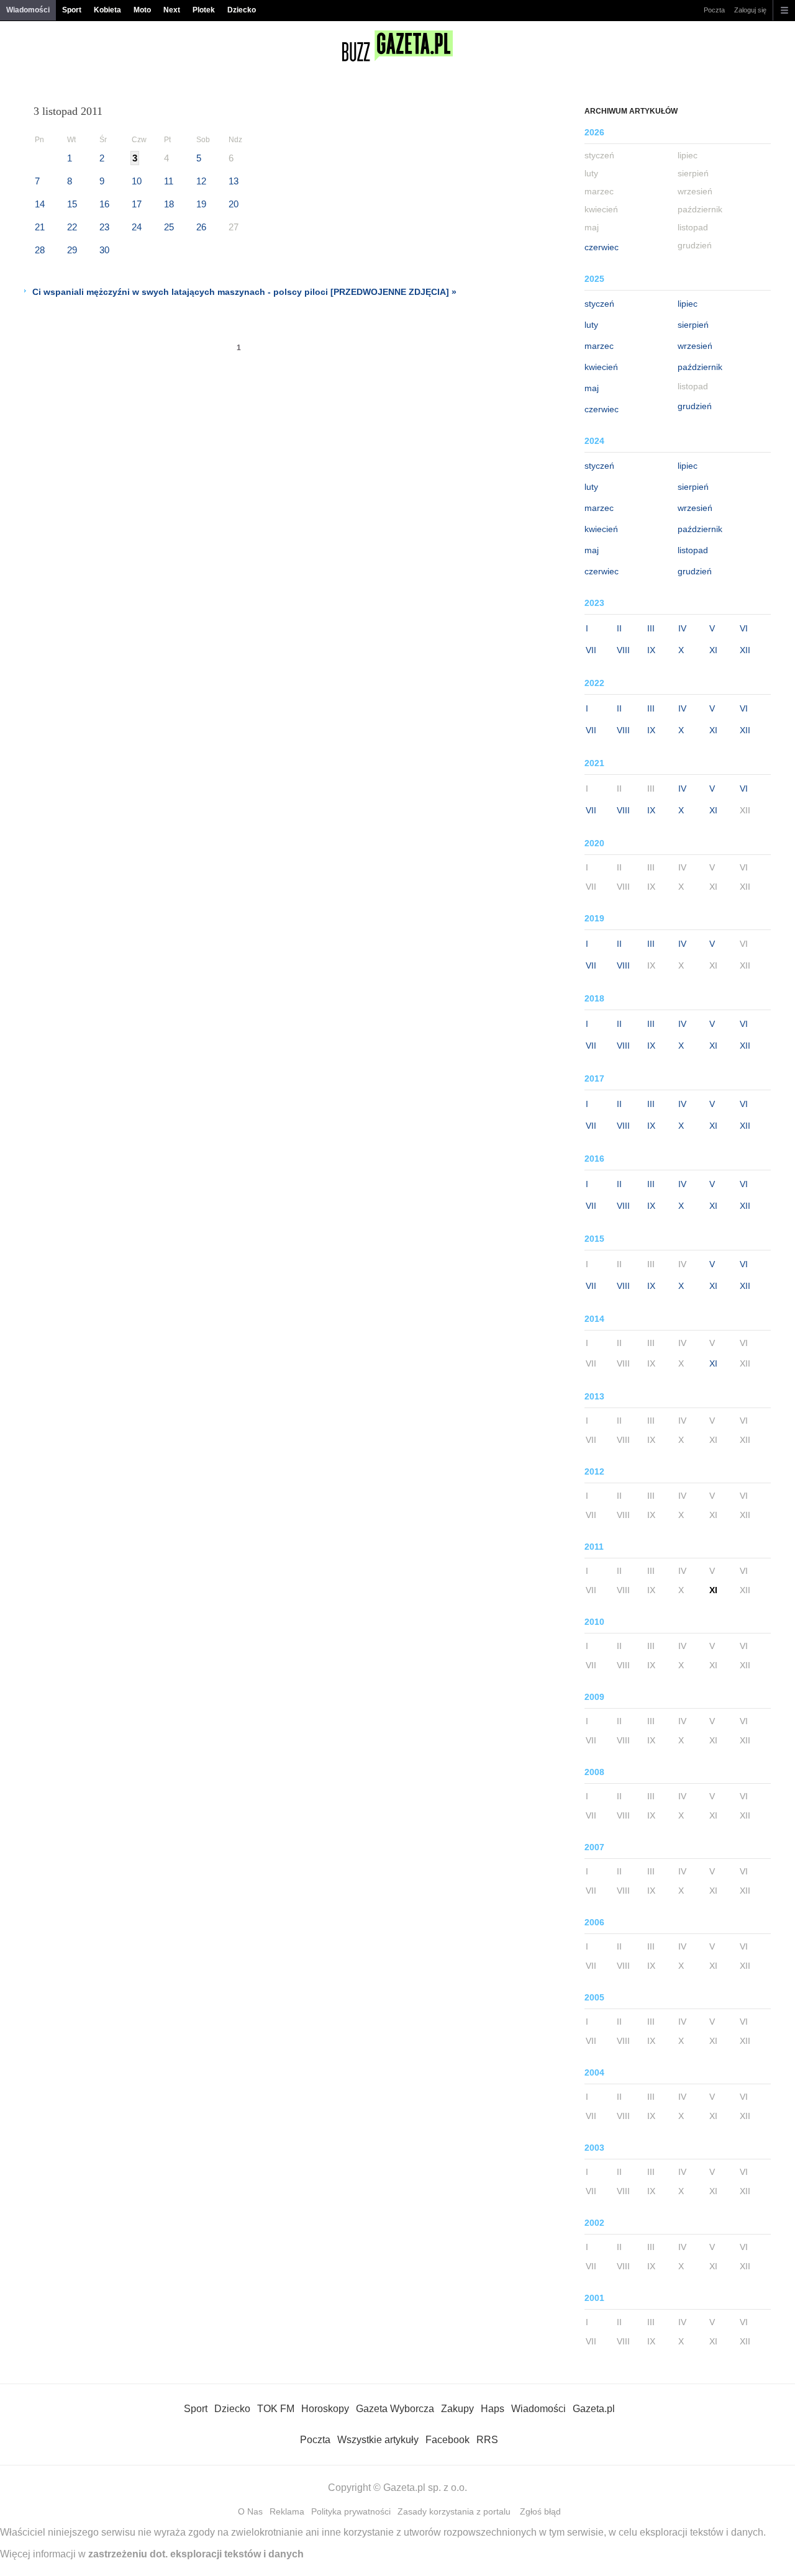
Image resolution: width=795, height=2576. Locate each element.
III (651, 628)
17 (137, 204)
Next (172, 10)
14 (40, 204)
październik (700, 367)
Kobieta (107, 10)
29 (72, 250)
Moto (142, 10)
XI (713, 650)
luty (591, 325)
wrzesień (695, 346)
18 (169, 204)
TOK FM (276, 2409)
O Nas (250, 2511)
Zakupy (457, 2409)
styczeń (599, 304)
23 (104, 227)
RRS (487, 2440)
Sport (72, 10)
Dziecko (242, 10)
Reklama (287, 2511)
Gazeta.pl (594, 2409)
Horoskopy (325, 2409)
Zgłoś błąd (540, 2511)
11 (169, 181)
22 (72, 227)
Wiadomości (28, 10)
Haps (493, 2409)
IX (651, 650)
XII (745, 650)
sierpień (693, 325)
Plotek (204, 10)
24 (137, 227)
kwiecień (601, 367)
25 (169, 227)
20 (234, 204)
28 (40, 250)
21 (40, 227)
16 (104, 204)
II (619, 628)
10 (137, 181)
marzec (599, 346)
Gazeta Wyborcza (395, 2409)
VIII (623, 650)
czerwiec (602, 247)
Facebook (447, 2440)
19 (201, 204)
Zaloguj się (750, 10)
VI (744, 628)
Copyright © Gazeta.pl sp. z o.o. (397, 2488)
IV (682, 628)
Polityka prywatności (351, 2511)
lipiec (688, 304)
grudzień (695, 406)
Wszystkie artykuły (378, 2440)
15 (72, 204)
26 (201, 227)
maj (592, 388)
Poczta (714, 10)
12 (201, 181)
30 (104, 250)
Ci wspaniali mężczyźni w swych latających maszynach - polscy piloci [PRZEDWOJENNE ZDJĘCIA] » (244, 292)
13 (234, 181)
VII (591, 650)
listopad (693, 550)
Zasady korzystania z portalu (454, 2511)
